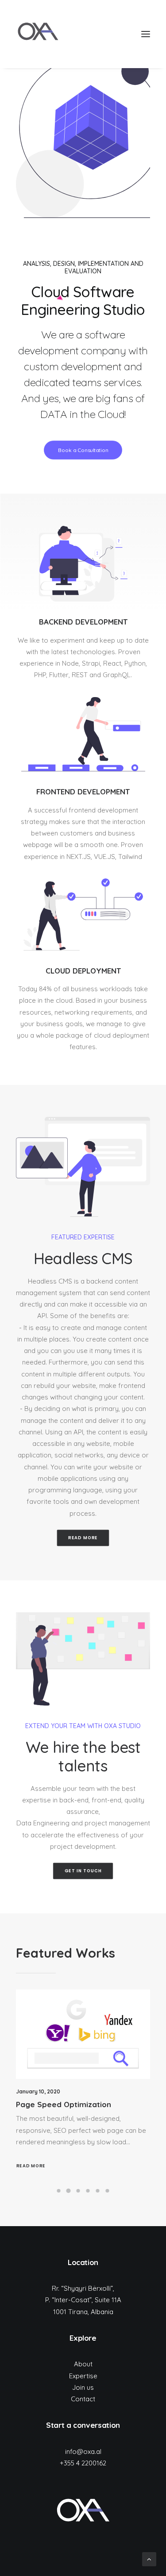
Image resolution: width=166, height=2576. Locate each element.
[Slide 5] (98, 2191)
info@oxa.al (83, 2451)
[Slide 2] (69, 2191)
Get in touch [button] (83, 1871)
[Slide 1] (59, 2191)
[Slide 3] (78, 2191)
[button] (146, 34)
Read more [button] (83, 1538)
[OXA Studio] (38, 34)
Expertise (83, 2376)
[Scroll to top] (149, 2559)
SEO (134, 2002)
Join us (83, 2387)
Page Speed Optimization (64, 2104)
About (83, 2364)
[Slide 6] (108, 2191)
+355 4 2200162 (83, 2463)
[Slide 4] (88, 2191)
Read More (31, 2166)
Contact (83, 2399)
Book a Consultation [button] (83, 450)
